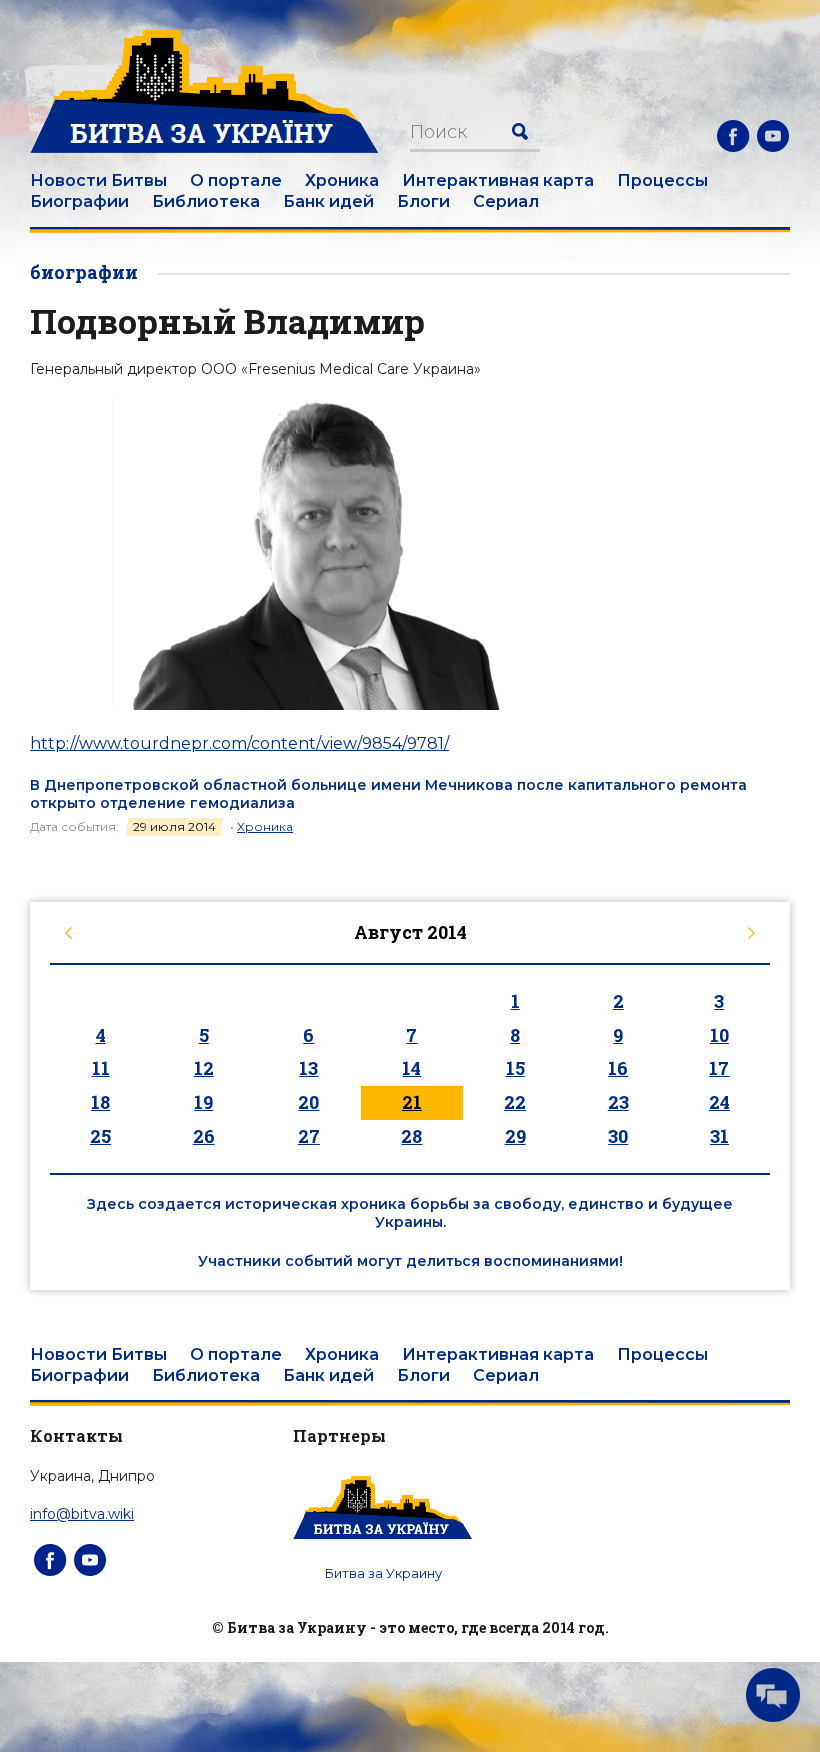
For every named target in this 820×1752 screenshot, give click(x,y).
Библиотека (206, 201)
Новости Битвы (98, 180)
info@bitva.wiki (82, 1514)
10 (719, 1035)
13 (308, 1068)
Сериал (506, 201)
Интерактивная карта (498, 180)
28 (411, 1136)
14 (411, 1068)
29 (515, 1136)
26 (204, 1136)
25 (100, 1136)
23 (618, 1102)
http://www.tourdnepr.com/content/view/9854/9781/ (239, 743)
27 (309, 1136)
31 (719, 1136)
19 (203, 1102)
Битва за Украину (383, 1573)
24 (719, 1102)
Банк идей (328, 201)
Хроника (342, 180)
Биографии (79, 201)
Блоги (423, 201)
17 (719, 1068)
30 (618, 1136)
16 (618, 1068)
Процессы (662, 180)
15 (515, 1068)
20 (308, 1102)
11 (101, 1068)
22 (515, 1102)
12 (204, 1068)
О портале (236, 180)
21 (412, 1102)
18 (100, 1102)
